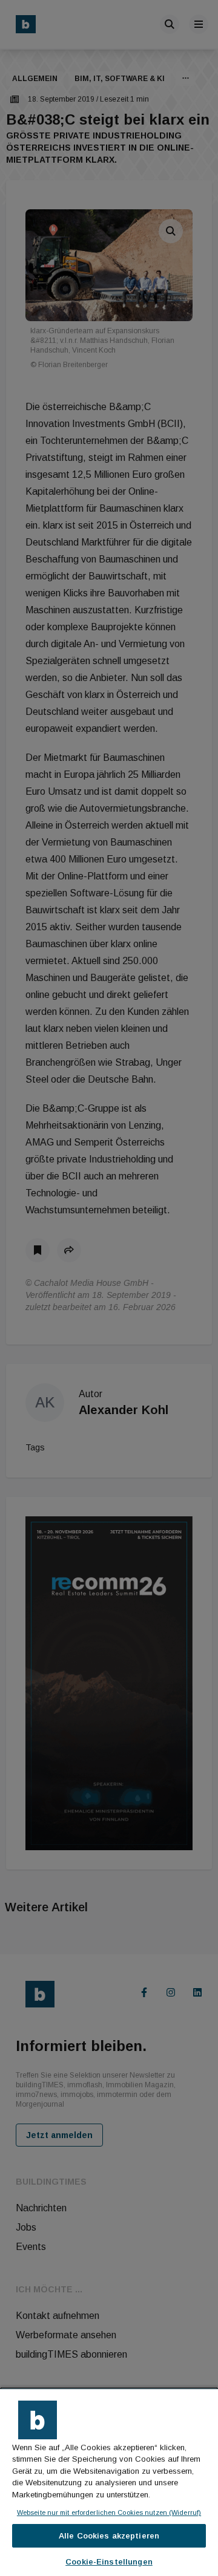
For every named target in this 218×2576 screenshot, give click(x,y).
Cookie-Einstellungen (109, 2562)
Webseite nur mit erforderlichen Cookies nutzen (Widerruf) (109, 2512)
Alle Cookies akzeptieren (109, 2536)
